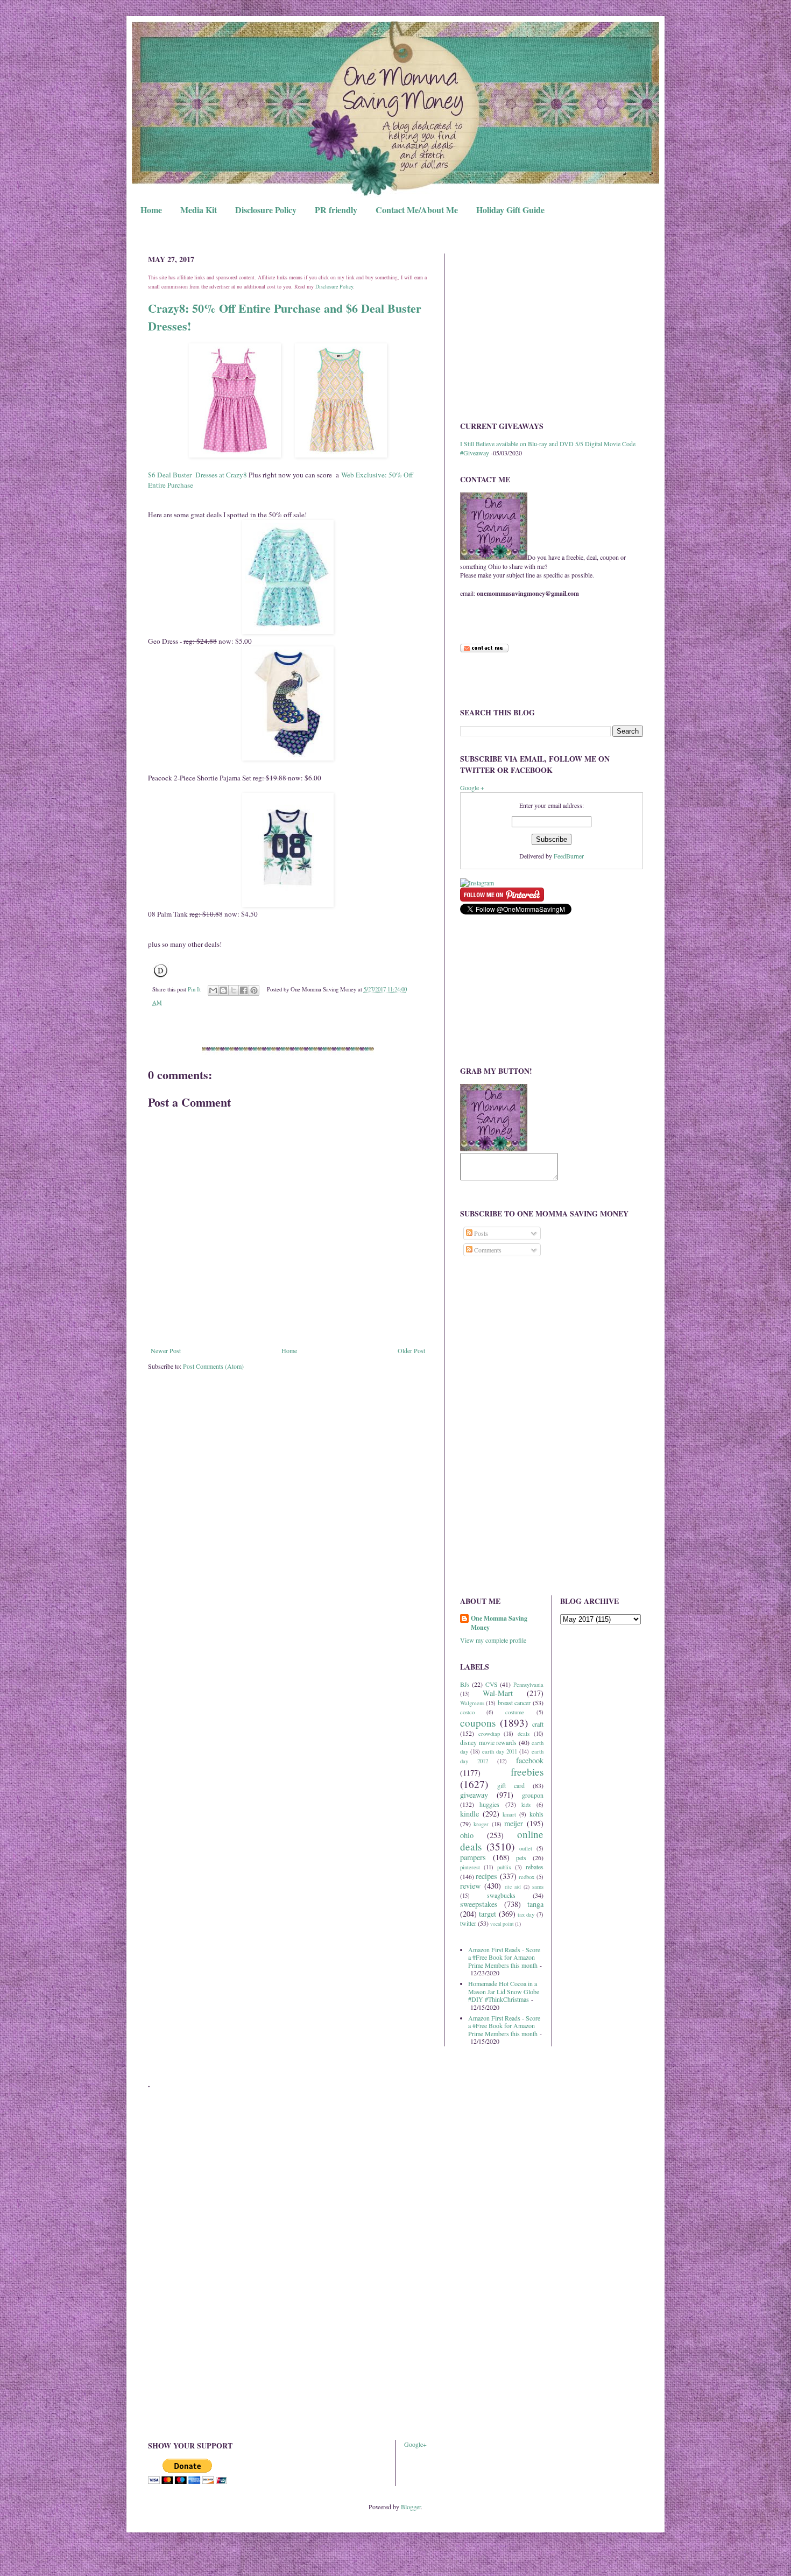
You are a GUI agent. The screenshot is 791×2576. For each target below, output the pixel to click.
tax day (526, 1915)
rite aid (513, 1887)
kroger (481, 1824)
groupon (533, 1795)
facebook (530, 1760)
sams (538, 1887)
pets (521, 1857)
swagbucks (501, 1895)
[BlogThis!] (223, 990)
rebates (535, 1867)
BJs (465, 1684)
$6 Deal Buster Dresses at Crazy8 (197, 475)
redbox (527, 1877)
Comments (487, 1250)
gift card (511, 1785)
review (470, 1886)
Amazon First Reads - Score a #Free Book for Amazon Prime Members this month (504, 1957)
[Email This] (213, 990)
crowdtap (489, 1734)
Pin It (194, 989)
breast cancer (514, 1702)
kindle (469, 1814)
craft (538, 1724)
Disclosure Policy (266, 210)
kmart (509, 1814)
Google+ (415, 2444)
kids (526, 1805)
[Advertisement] (552, 329)
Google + (472, 787)
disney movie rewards (488, 1742)
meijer (514, 1823)
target (488, 1914)
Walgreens (472, 1703)
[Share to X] (234, 990)
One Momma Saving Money (499, 1623)
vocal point (502, 1924)
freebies (527, 1772)
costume (515, 1712)
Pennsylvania (528, 1685)
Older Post (411, 1350)
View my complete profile (493, 1640)
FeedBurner (569, 856)
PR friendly (336, 210)
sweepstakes (479, 1904)
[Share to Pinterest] (254, 990)
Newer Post (166, 1350)
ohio (467, 1835)
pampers (473, 1857)
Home (151, 210)
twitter (468, 1923)
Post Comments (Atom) (213, 1366)
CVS (492, 1684)
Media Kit (199, 210)
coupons (478, 1723)
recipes (486, 1876)
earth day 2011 (500, 1751)
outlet (526, 1848)
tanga (535, 1904)
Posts (480, 1233)
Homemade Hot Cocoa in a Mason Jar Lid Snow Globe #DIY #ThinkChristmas (504, 1991)
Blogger (411, 2507)
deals (524, 1734)
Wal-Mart (498, 1693)
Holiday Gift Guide (510, 210)
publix (504, 1867)
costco (467, 1712)
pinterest (470, 1867)
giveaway (474, 1795)
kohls (536, 1814)
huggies (489, 1804)
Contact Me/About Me (417, 210)
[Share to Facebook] (244, 990)
